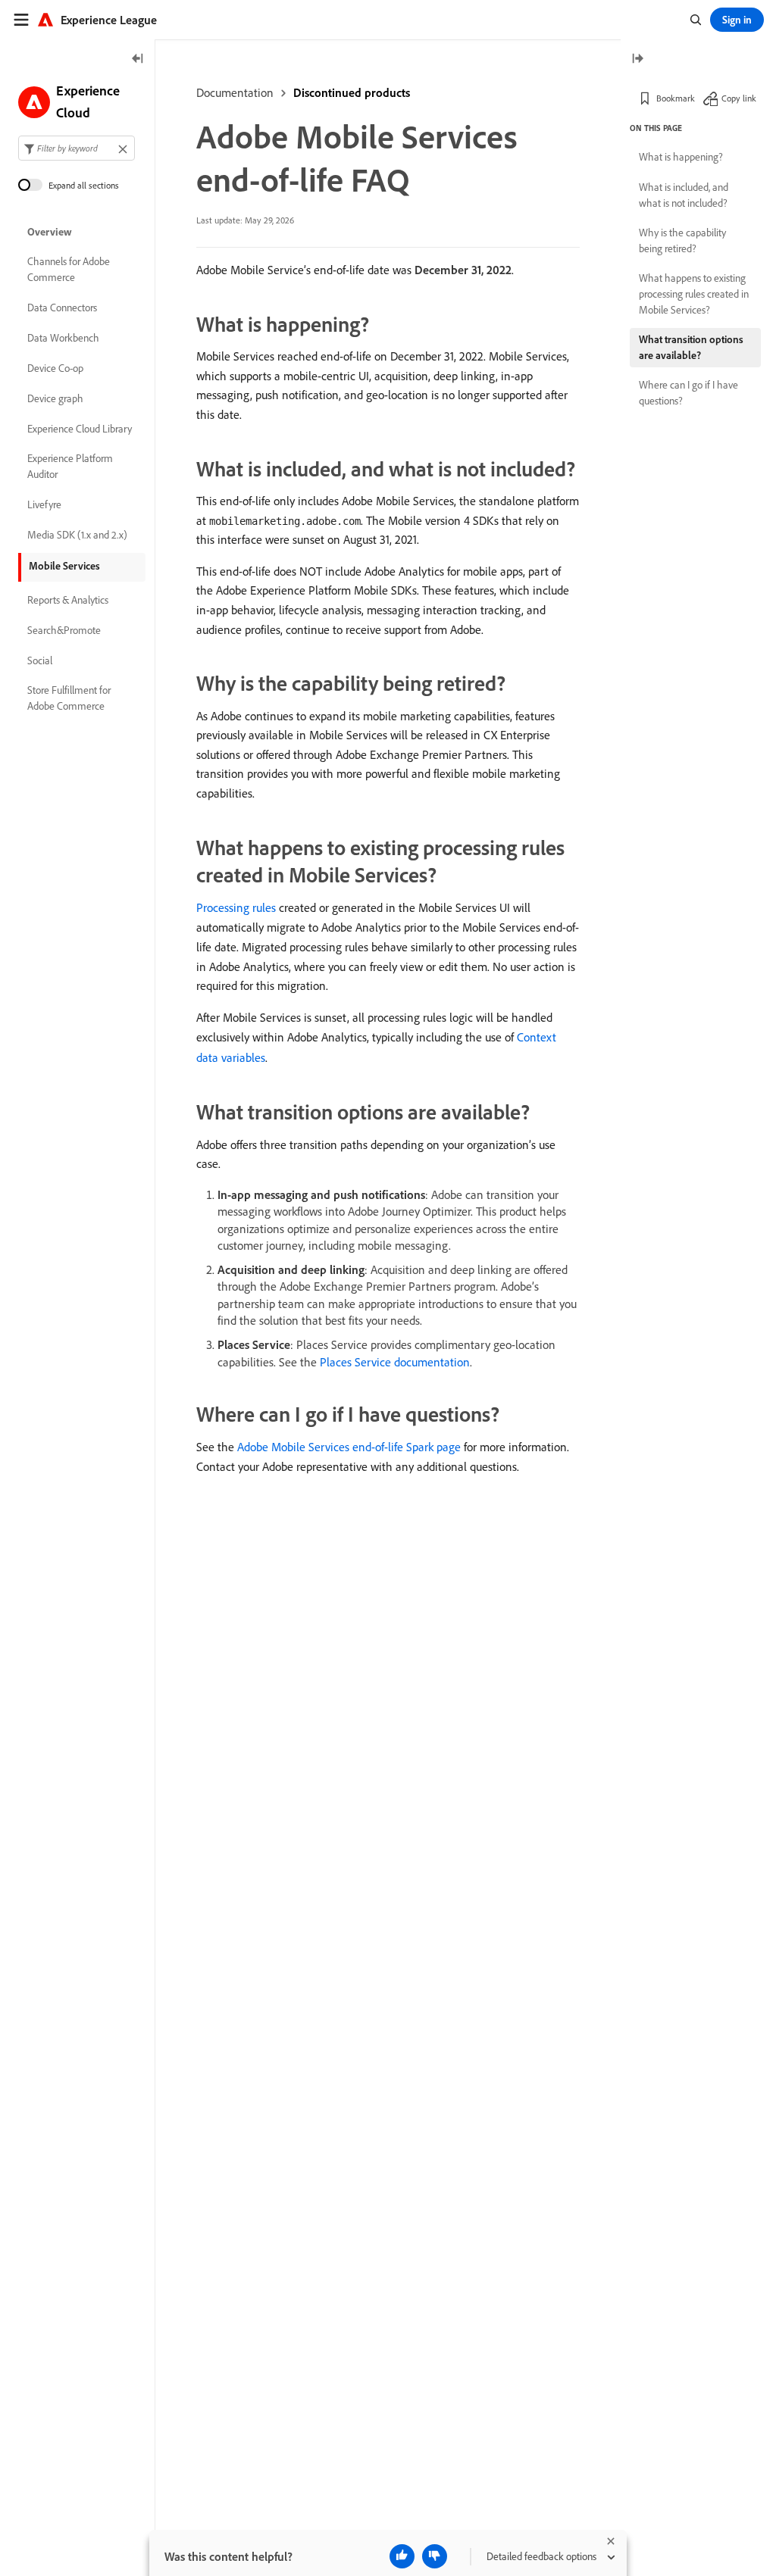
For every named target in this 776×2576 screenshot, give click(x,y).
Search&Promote (64, 630)
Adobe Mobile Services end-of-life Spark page (349, 1447)
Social (40, 660)
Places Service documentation (395, 1362)
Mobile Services (64, 566)
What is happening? (681, 157)
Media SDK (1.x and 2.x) (77, 535)
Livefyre (44, 504)
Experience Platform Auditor (70, 466)
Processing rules (236, 907)
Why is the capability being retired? (682, 240)
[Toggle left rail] (138, 59)
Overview (50, 232)
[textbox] (77, 148)
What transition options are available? (691, 347)
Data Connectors (62, 308)
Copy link (739, 98)
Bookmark (676, 98)
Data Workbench (63, 338)
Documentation (235, 92)
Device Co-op (55, 368)
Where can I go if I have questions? (688, 393)
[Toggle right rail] (637, 59)
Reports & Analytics (68, 600)
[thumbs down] (435, 2556)
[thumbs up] (402, 2556)
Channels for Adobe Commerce (69, 269)
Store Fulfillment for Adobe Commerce (69, 698)
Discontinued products (352, 92)
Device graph (55, 398)
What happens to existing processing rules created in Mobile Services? (694, 294)
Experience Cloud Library (80, 429)
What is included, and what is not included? (684, 195)
